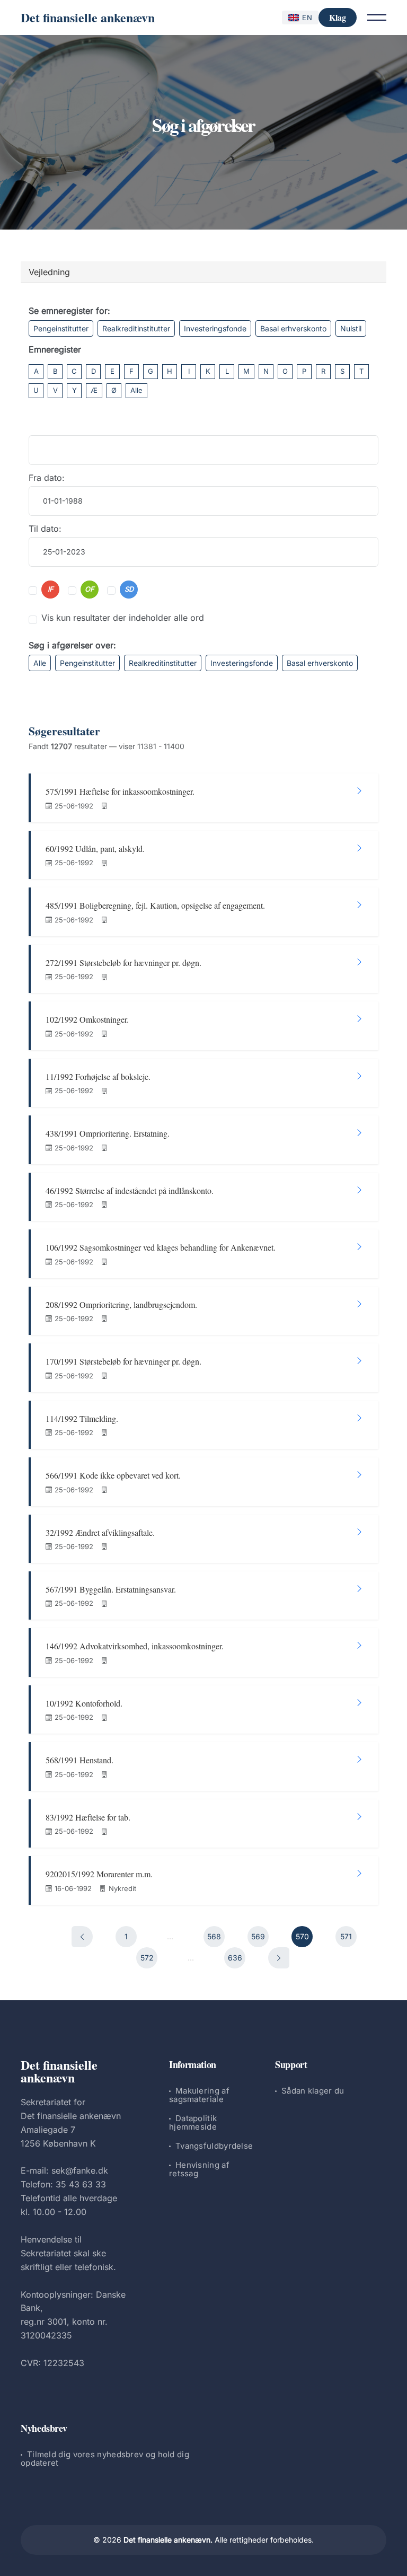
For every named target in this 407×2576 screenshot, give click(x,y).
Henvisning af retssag (199, 2169)
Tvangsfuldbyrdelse (214, 2146)
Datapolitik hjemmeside (193, 2122)
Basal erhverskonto (293, 328)
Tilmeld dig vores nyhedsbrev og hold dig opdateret (105, 2459)
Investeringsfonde (215, 328)
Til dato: (45, 529)
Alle (136, 390)
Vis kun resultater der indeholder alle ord (123, 618)
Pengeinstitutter (61, 328)
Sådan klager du (313, 2091)
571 (346, 1936)
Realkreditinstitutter (136, 328)
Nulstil (351, 328)
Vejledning (49, 272)
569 (258, 1936)
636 (235, 1958)
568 (214, 1936)
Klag (338, 17)
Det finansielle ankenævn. (168, 2540)
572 (147, 1958)
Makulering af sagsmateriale (199, 2095)
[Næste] (279, 1958)
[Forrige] (82, 1937)
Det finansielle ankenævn (88, 17)
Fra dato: (47, 478)
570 (302, 1936)
